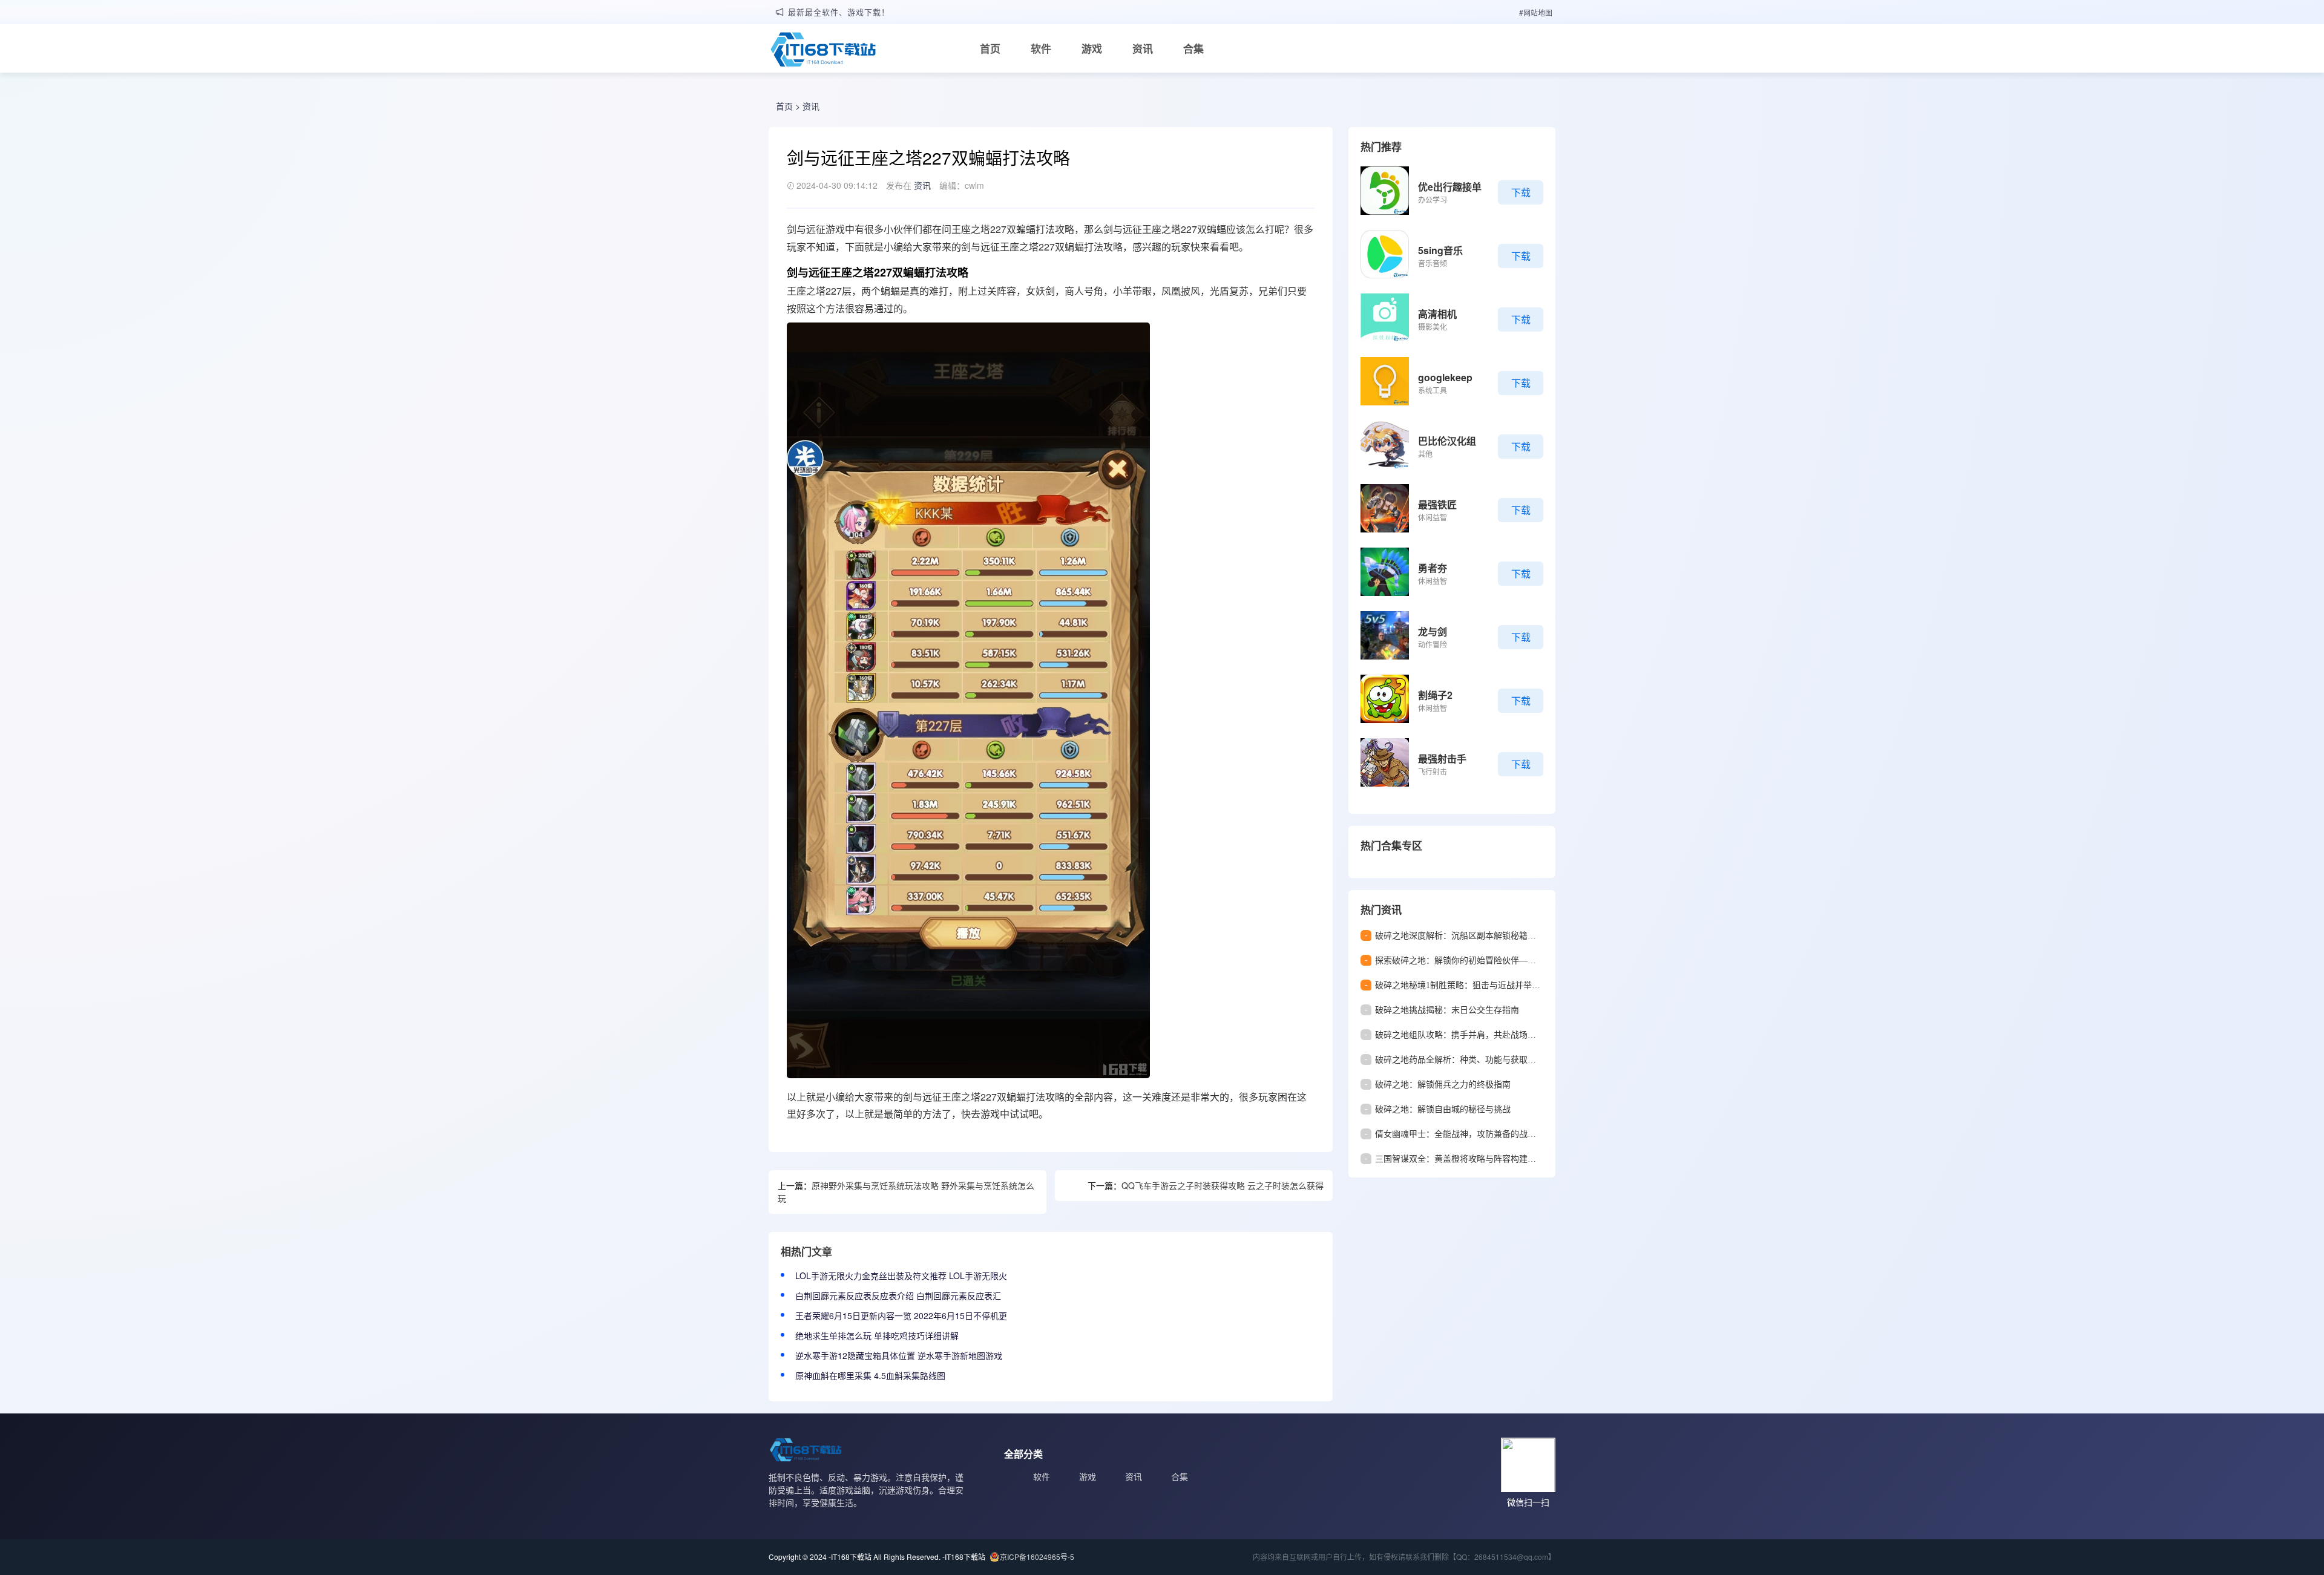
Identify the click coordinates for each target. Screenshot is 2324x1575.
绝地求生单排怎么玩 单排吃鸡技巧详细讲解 (877, 1335)
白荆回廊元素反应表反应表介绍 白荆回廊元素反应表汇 (898, 1295)
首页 (990, 48)
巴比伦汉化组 (1447, 441)
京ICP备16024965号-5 (1037, 1557)
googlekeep (1445, 377)
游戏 (1092, 48)
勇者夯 (1433, 568)
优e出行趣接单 (1450, 187)
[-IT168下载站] (823, 51)
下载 (1521, 192)
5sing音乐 (1440, 250)
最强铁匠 (1437, 504)
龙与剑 (1433, 631)
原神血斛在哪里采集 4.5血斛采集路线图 (870, 1375)
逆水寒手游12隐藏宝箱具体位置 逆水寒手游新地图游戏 (899, 1355)
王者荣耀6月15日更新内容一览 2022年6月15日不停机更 (901, 1315)
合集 (1193, 48)
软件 (1041, 48)
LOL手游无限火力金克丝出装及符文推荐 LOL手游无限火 (901, 1275)
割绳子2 (1435, 695)
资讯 (1143, 48)
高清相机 (1437, 314)
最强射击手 (1442, 758)
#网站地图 (1536, 12)
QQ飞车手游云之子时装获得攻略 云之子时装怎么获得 (1223, 1185)
